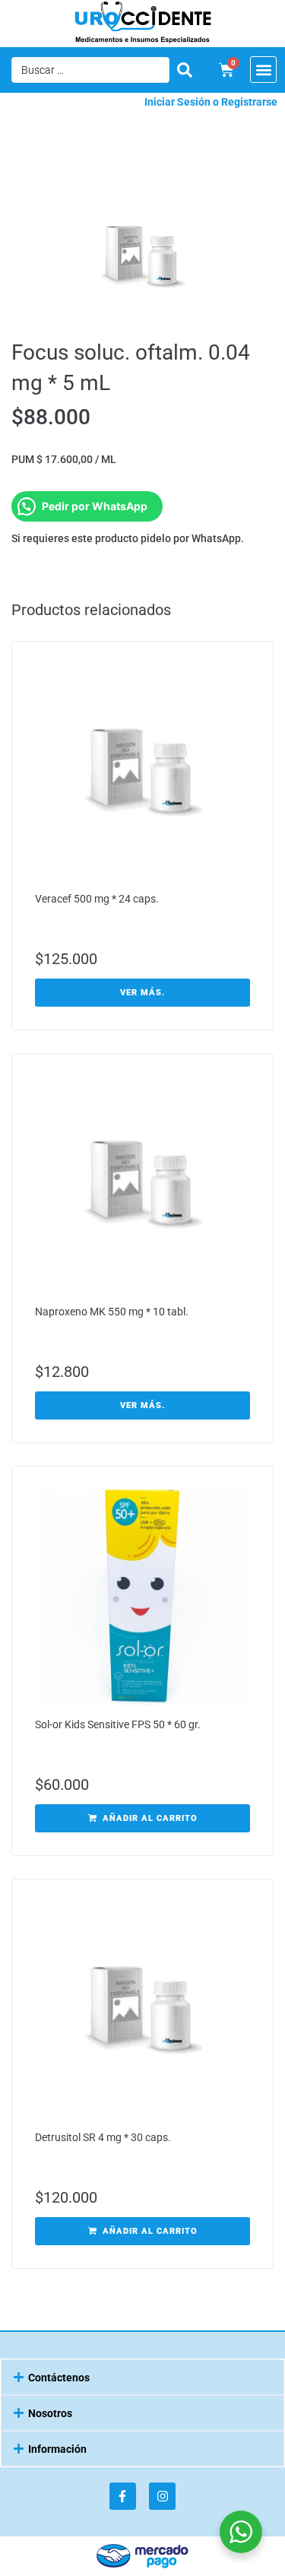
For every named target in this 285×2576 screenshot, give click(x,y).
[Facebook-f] (123, 2496)
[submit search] (185, 70)
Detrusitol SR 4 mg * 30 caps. (103, 2137)
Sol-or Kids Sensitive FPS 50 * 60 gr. (118, 1724)
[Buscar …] (90, 70)
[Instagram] (162, 2496)
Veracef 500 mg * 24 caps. (97, 899)
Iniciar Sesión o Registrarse (211, 102)
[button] (263, 70)
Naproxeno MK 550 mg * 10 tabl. (112, 1312)
